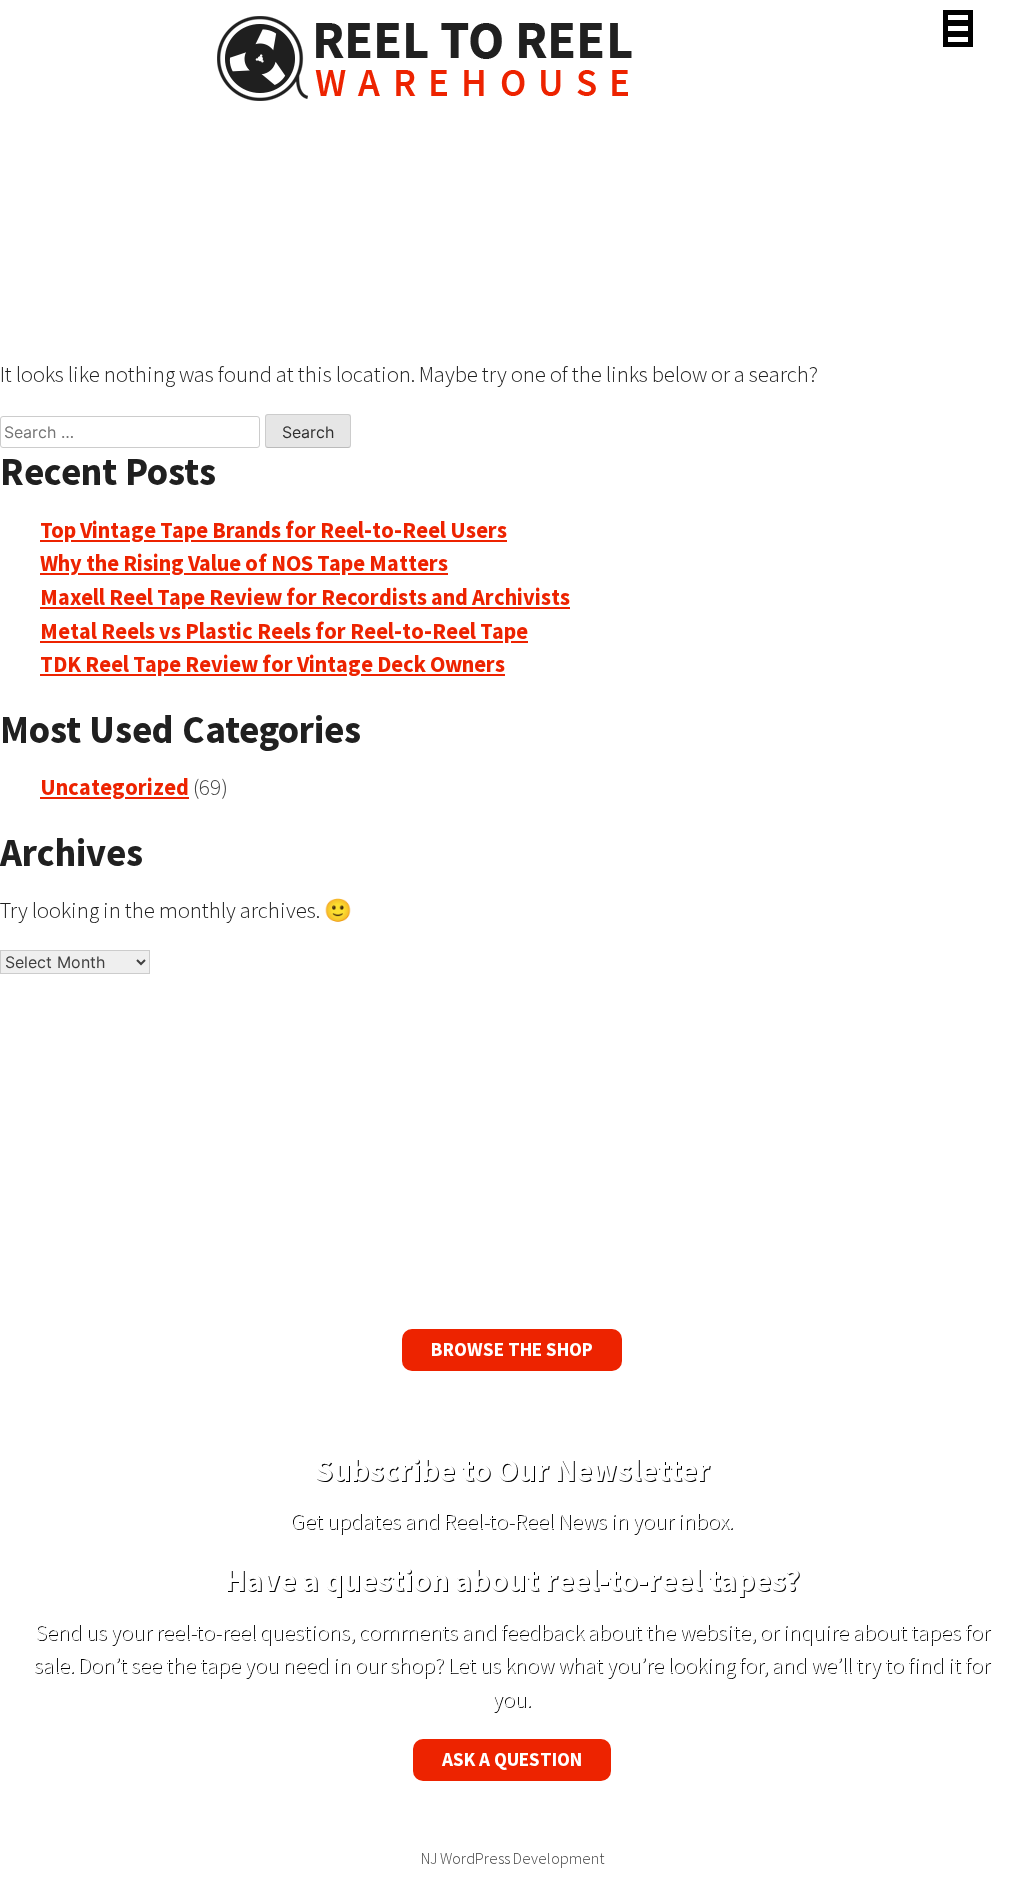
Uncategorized (114, 787)
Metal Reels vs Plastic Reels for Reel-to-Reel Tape (284, 631)
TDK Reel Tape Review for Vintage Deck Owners (272, 664)
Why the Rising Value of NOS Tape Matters (244, 563)
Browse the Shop (512, 1349)
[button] (958, 28)
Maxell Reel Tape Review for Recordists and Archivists (305, 597)
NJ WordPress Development (512, 1858)
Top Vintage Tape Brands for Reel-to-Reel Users (273, 530)
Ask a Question (512, 1759)
